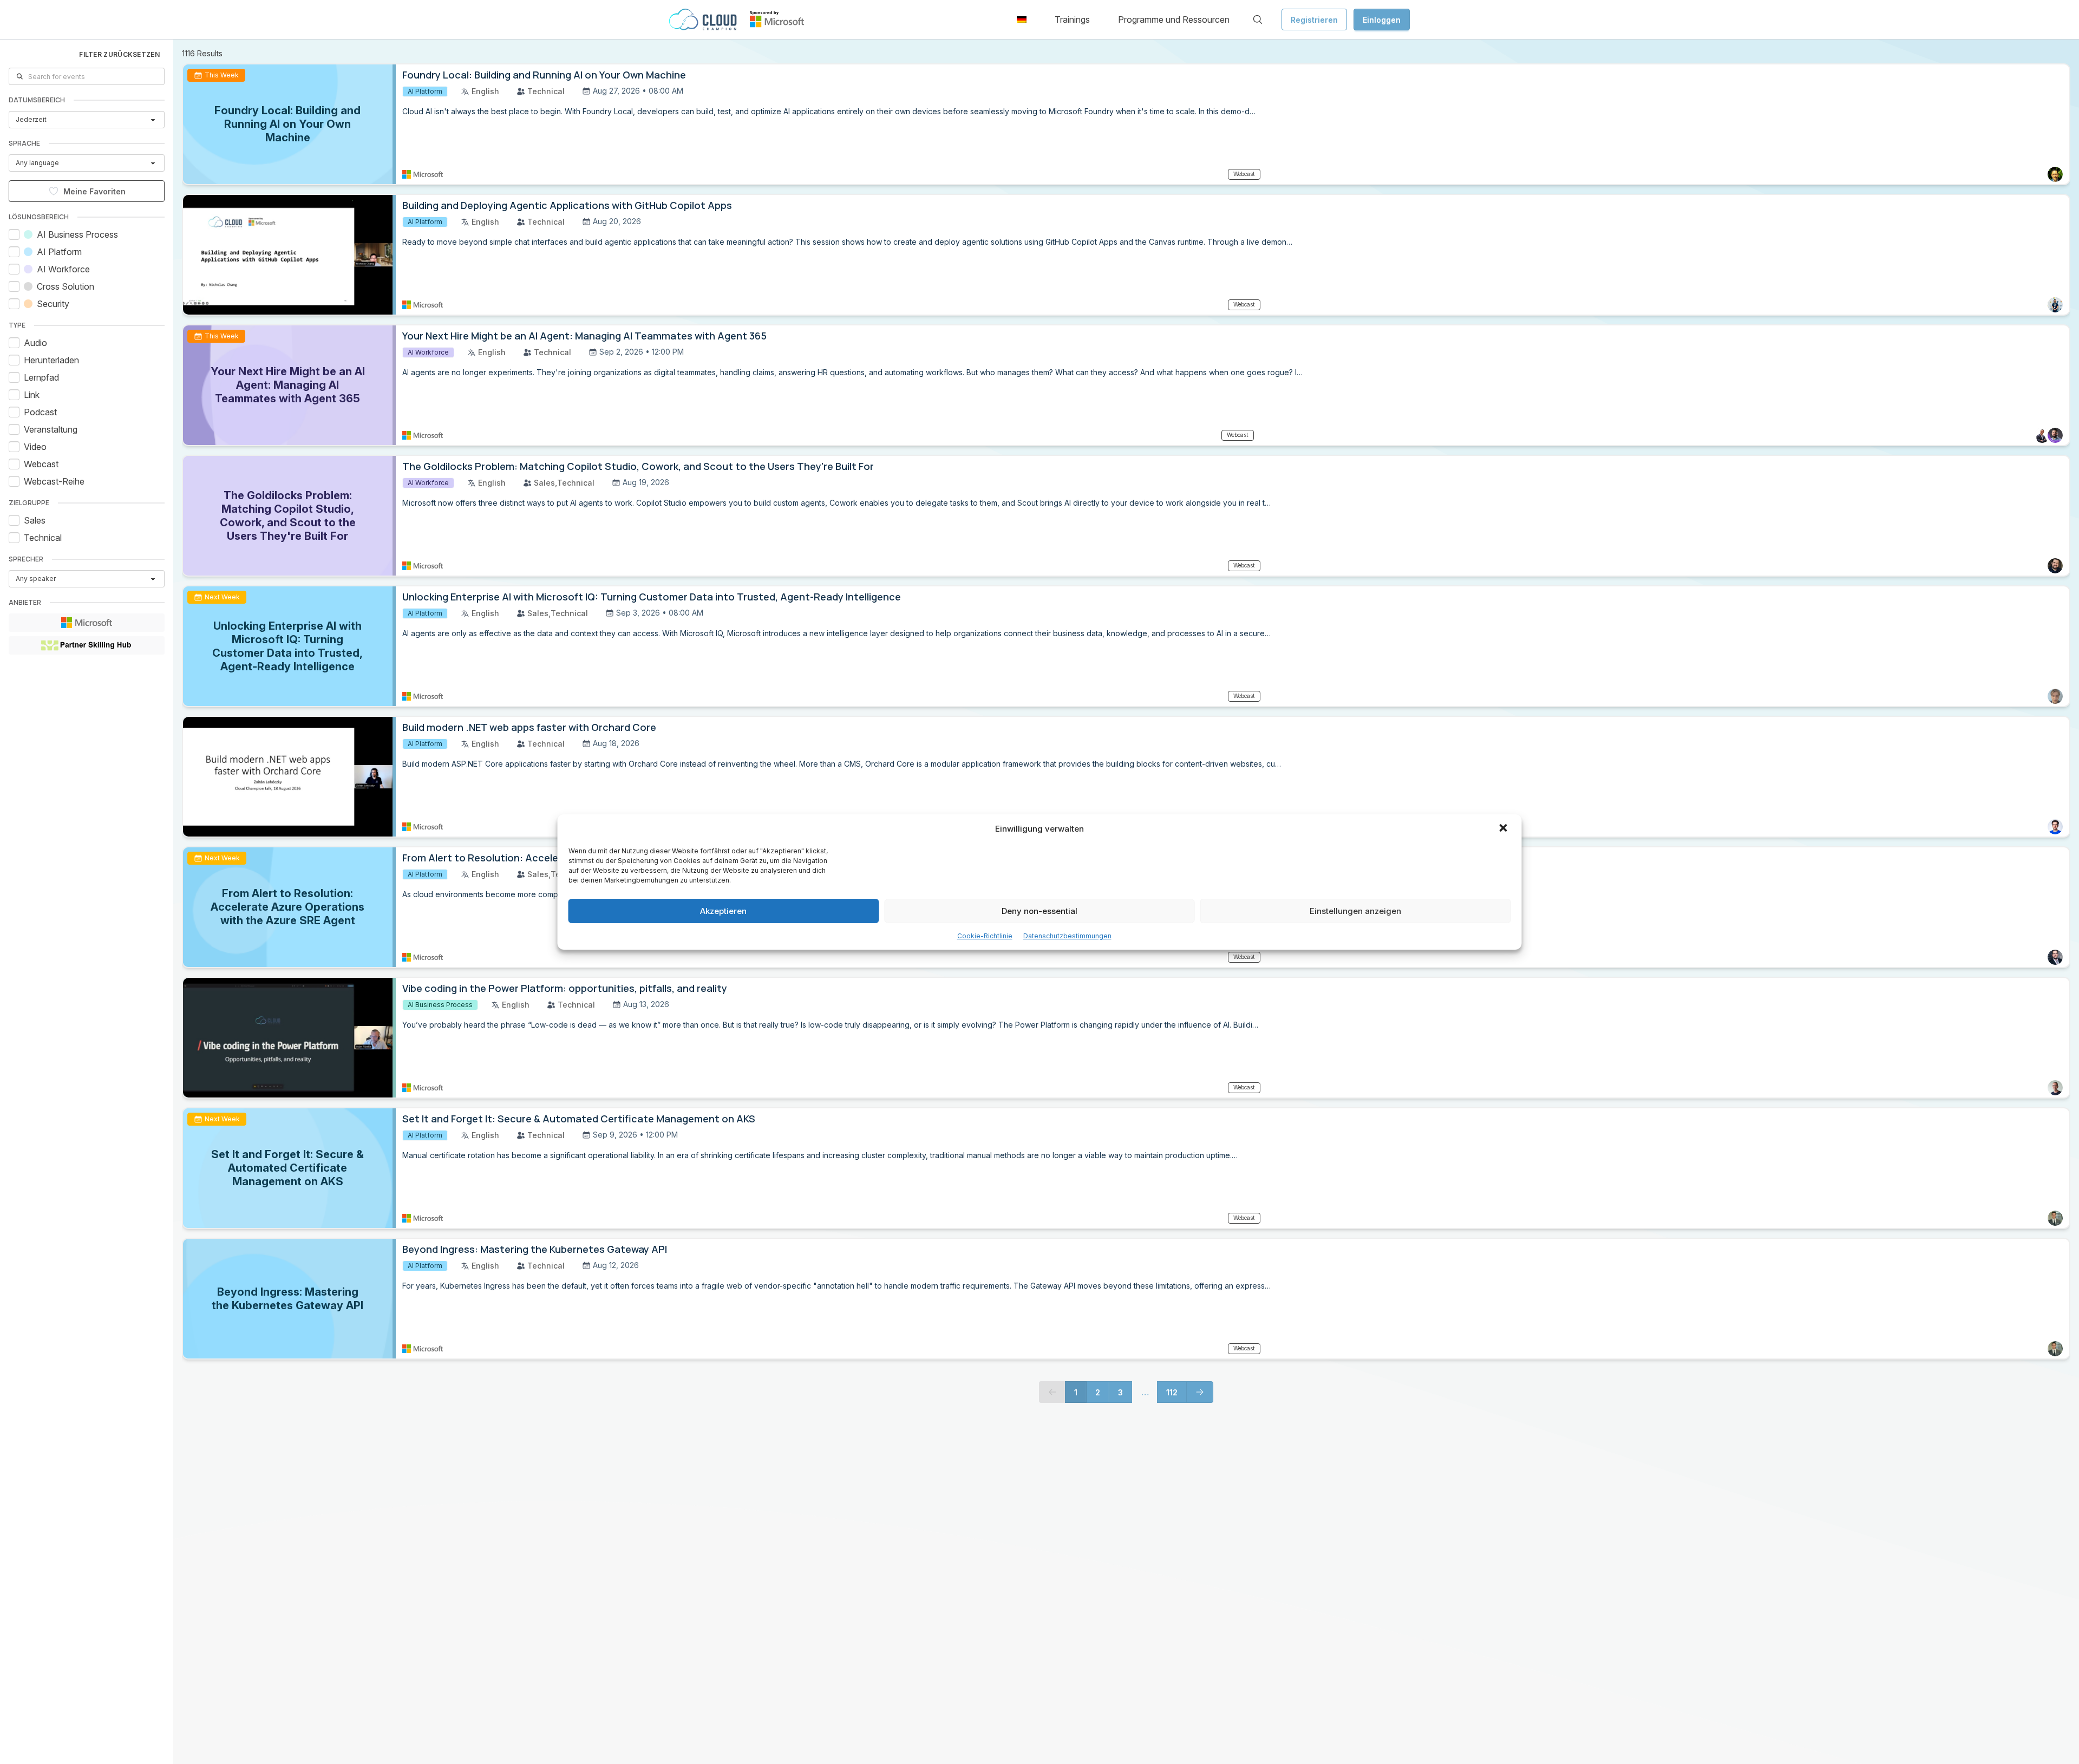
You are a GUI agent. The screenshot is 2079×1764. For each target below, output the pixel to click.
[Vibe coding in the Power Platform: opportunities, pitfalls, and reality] (289, 1038)
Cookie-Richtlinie (985, 936)
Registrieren (1314, 20)
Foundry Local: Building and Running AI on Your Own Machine (544, 75)
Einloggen (1382, 20)
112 (1172, 1392)
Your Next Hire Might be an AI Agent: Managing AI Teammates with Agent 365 (584, 336)
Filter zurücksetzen (119, 54)
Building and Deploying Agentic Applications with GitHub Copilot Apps (567, 205)
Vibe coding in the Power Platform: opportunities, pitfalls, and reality (565, 988)
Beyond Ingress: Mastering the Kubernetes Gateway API (535, 1249)
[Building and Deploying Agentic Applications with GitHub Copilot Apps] (289, 255)
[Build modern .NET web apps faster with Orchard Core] (289, 777)
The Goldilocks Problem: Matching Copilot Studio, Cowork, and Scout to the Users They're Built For (638, 466)
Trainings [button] (1072, 19)
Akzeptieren (723, 911)
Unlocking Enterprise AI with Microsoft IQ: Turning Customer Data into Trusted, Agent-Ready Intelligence (652, 597)
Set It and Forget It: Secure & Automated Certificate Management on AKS (579, 1119)
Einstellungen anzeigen (1355, 911)
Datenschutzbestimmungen (1067, 936)
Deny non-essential (1039, 911)
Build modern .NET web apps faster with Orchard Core (529, 727)
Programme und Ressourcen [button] (1174, 19)
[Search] (1258, 19)
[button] (1505, 829)
